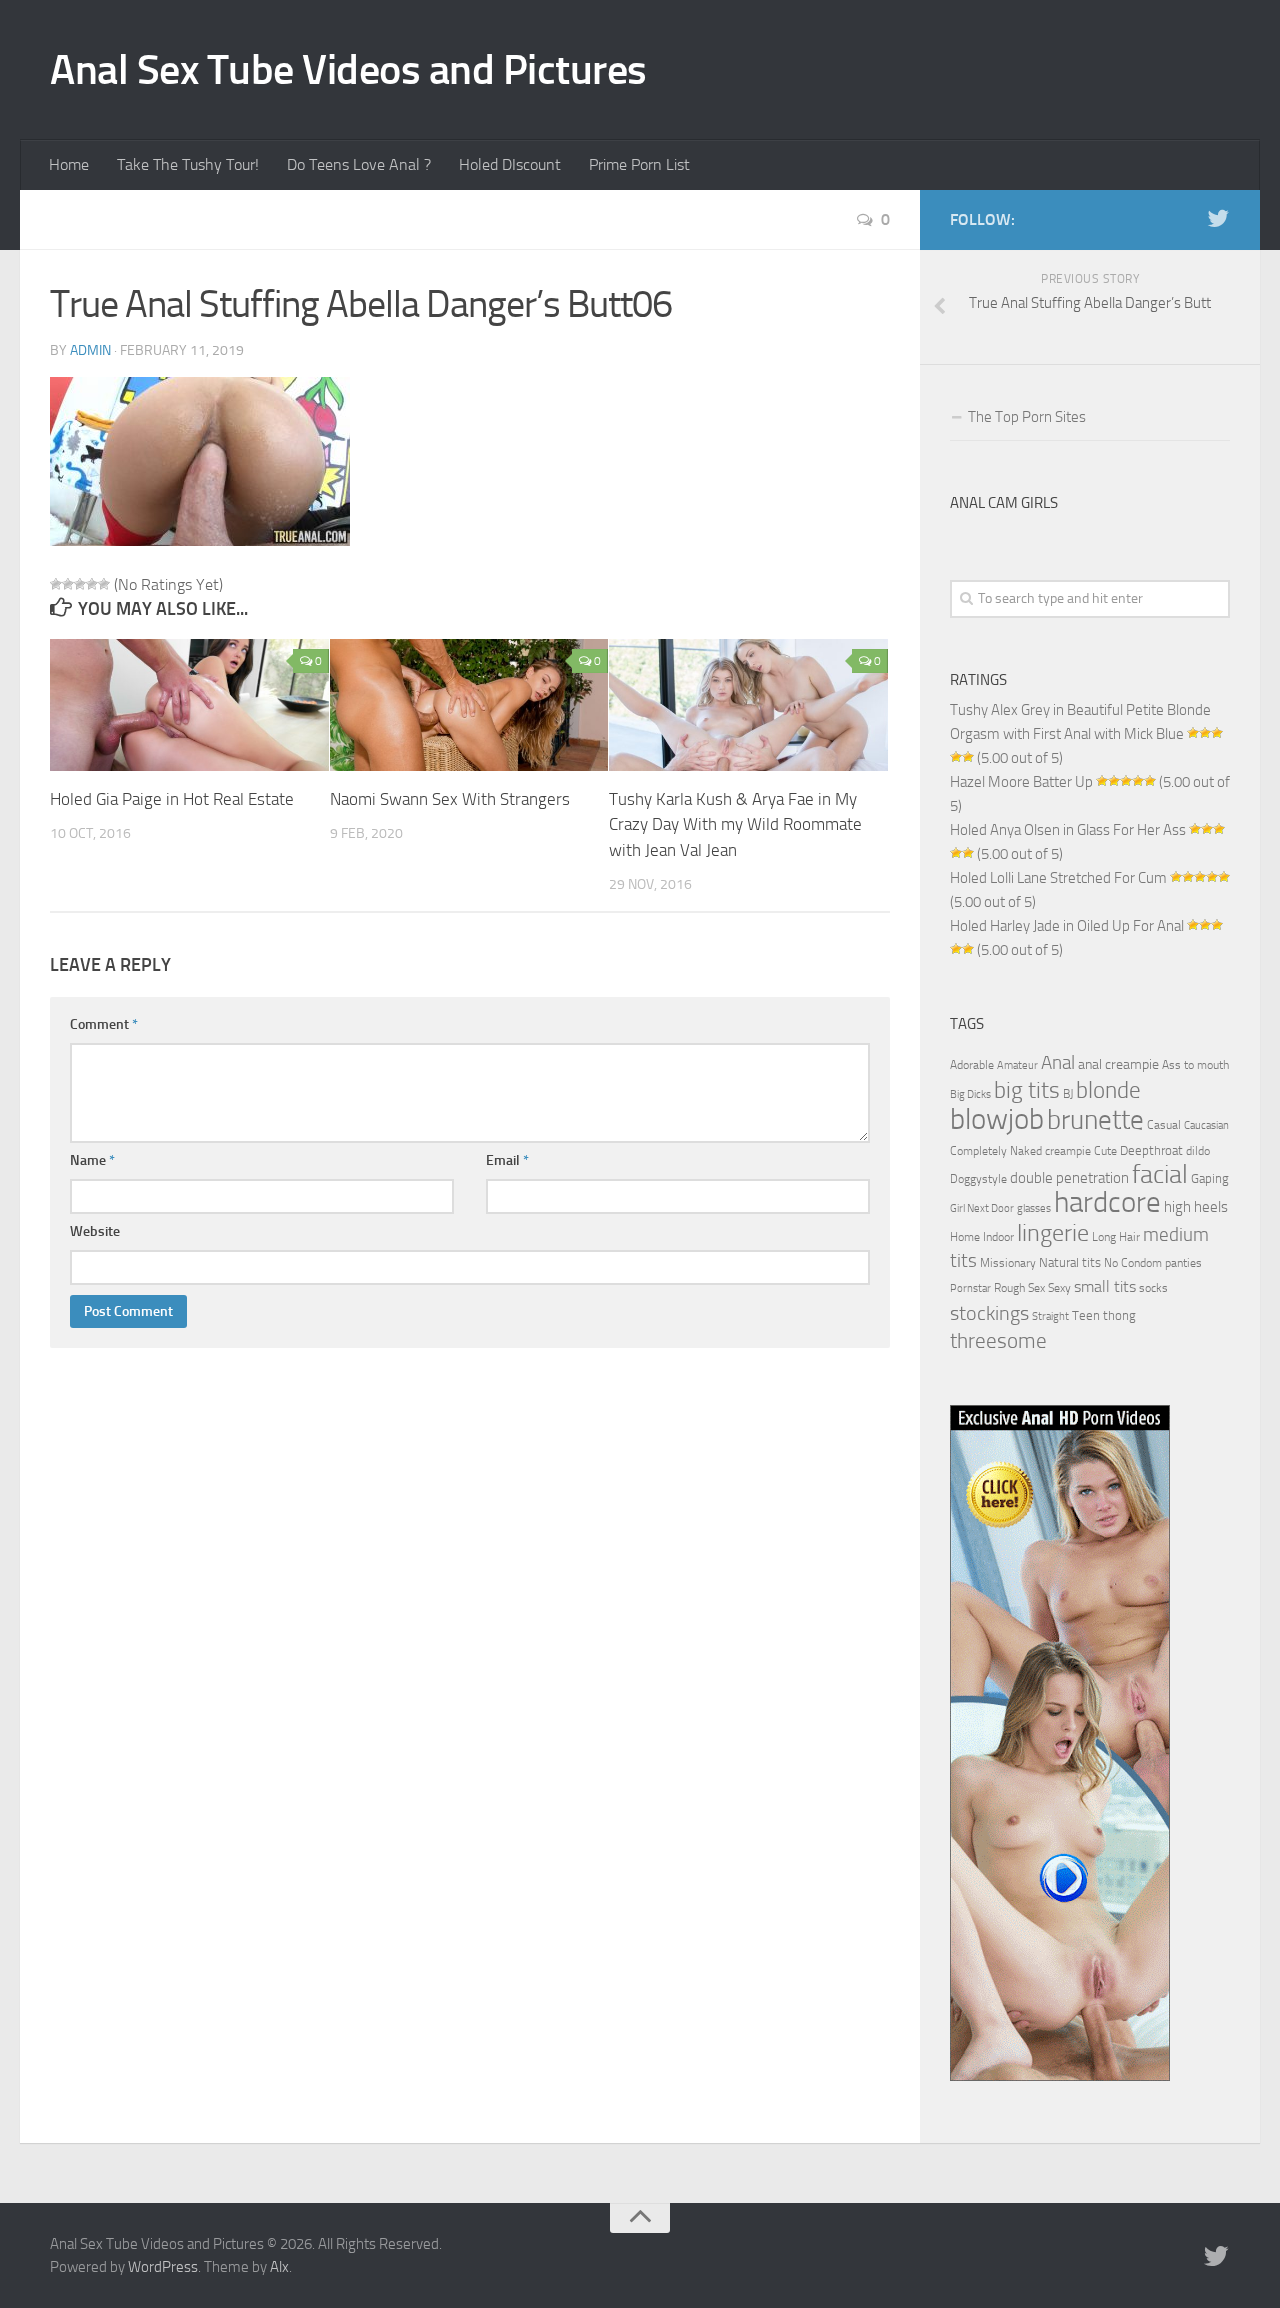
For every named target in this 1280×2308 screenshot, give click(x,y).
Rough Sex (1019, 1288)
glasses (1034, 1208)
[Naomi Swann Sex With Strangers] (469, 704)
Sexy (1059, 1288)
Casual (1164, 1125)
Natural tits (1070, 1262)
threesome (998, 1340)
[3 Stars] (80, 584)
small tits (1105, 1286)
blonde (1108, 1090)
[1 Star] (56, 584)
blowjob (997, 1119)
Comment (104, 1024)
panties (1183, 1263)
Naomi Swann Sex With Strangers (450, 799)
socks (1153, 1288)
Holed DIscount (510, 164)
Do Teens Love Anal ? (359, 164)
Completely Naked (996, 1151)
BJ (1068, 1094)
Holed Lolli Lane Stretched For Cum (1058, 878)
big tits (1027, 1090)
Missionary (1008, 1263)
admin (90, 350)
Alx (279, 2267)
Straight (1050, 1316)
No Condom (1133, 1263)
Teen (1086, 1315)
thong (1119, 1315)
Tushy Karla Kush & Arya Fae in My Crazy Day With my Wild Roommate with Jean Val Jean (735, 824)
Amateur (1017, 1065)
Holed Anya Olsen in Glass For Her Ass (1068, 830)
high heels (1196, 1207)
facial (1160, 1174)
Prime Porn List (639, 164)
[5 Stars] (104, 584)
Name (92, 1160)
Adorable (972, 1065)
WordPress (163, 2267)
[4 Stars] (92, 584)
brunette (1095, 1120)
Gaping (1210, 1178)
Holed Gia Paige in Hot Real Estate (172, 799)
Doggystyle (978, 1179)
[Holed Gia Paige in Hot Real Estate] (189, 704)
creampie (1068, 1151)
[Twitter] (1218, 219)
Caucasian (1206, 1125)
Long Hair (1116, 1237)
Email (507, 1160)
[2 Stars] (68, 584)
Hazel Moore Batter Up (1021, 782)
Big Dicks (970, 1094)
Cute (1105, 1151)
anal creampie (1118, 1064)
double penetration (1069, 1178)
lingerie (1053, 1233)
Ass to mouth (1195, 1065)
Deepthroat (1151, 1150)
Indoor (998, 1237)
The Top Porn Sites (1027, 417)
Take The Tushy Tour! (188, 164)
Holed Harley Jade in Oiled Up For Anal (1067, 926)
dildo (1198, 1151)
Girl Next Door (982, 1208)
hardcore (1107, 1202)
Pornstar (970, 1288)
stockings (989, 1313)
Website (95, 1231)
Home (69, 164)
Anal (1058, 1063)
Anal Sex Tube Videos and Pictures (348, 70)
